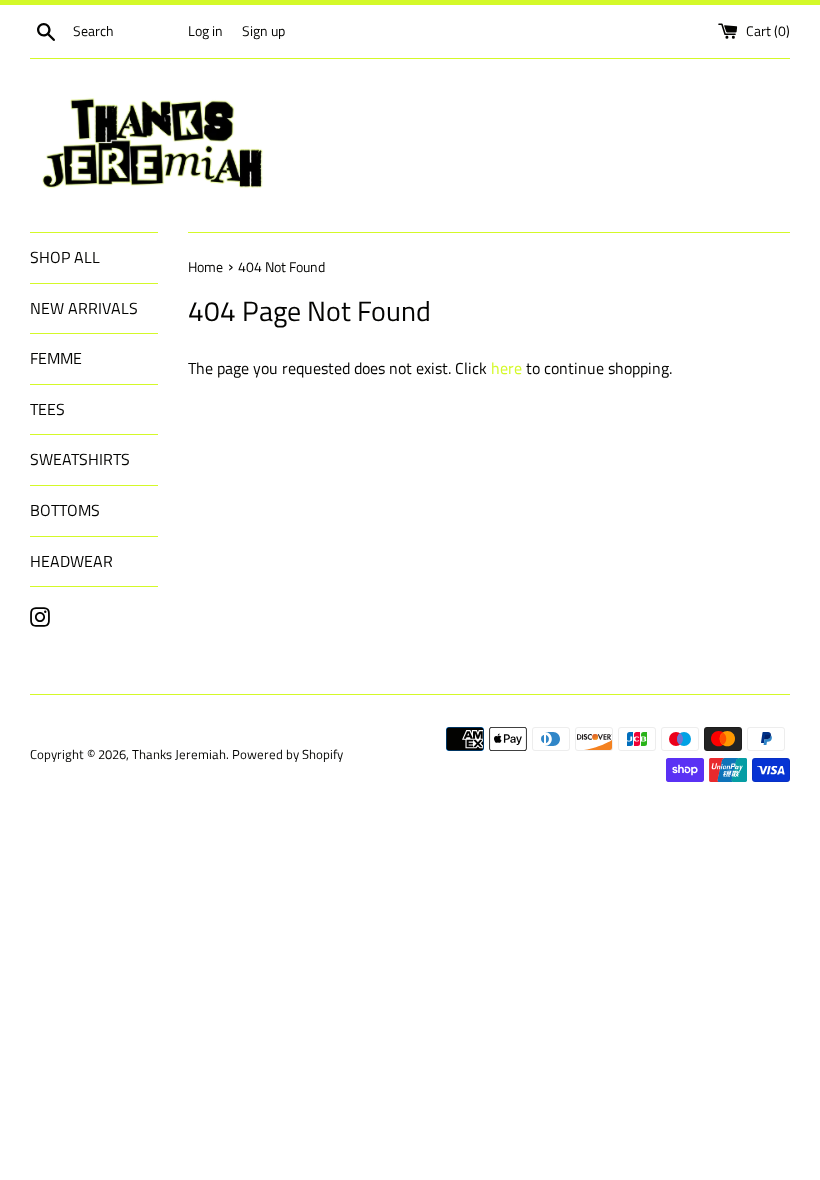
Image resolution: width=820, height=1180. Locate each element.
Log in (205, 31)
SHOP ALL (65, 257)
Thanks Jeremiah (179, 754)
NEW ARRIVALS (84, 308)
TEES (47, 409)
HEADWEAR (71, 561)
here (506, 368)
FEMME (56, 358)
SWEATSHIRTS (80, 459)
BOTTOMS (65, 510)
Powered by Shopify (287, 754)
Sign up (263, 31)
